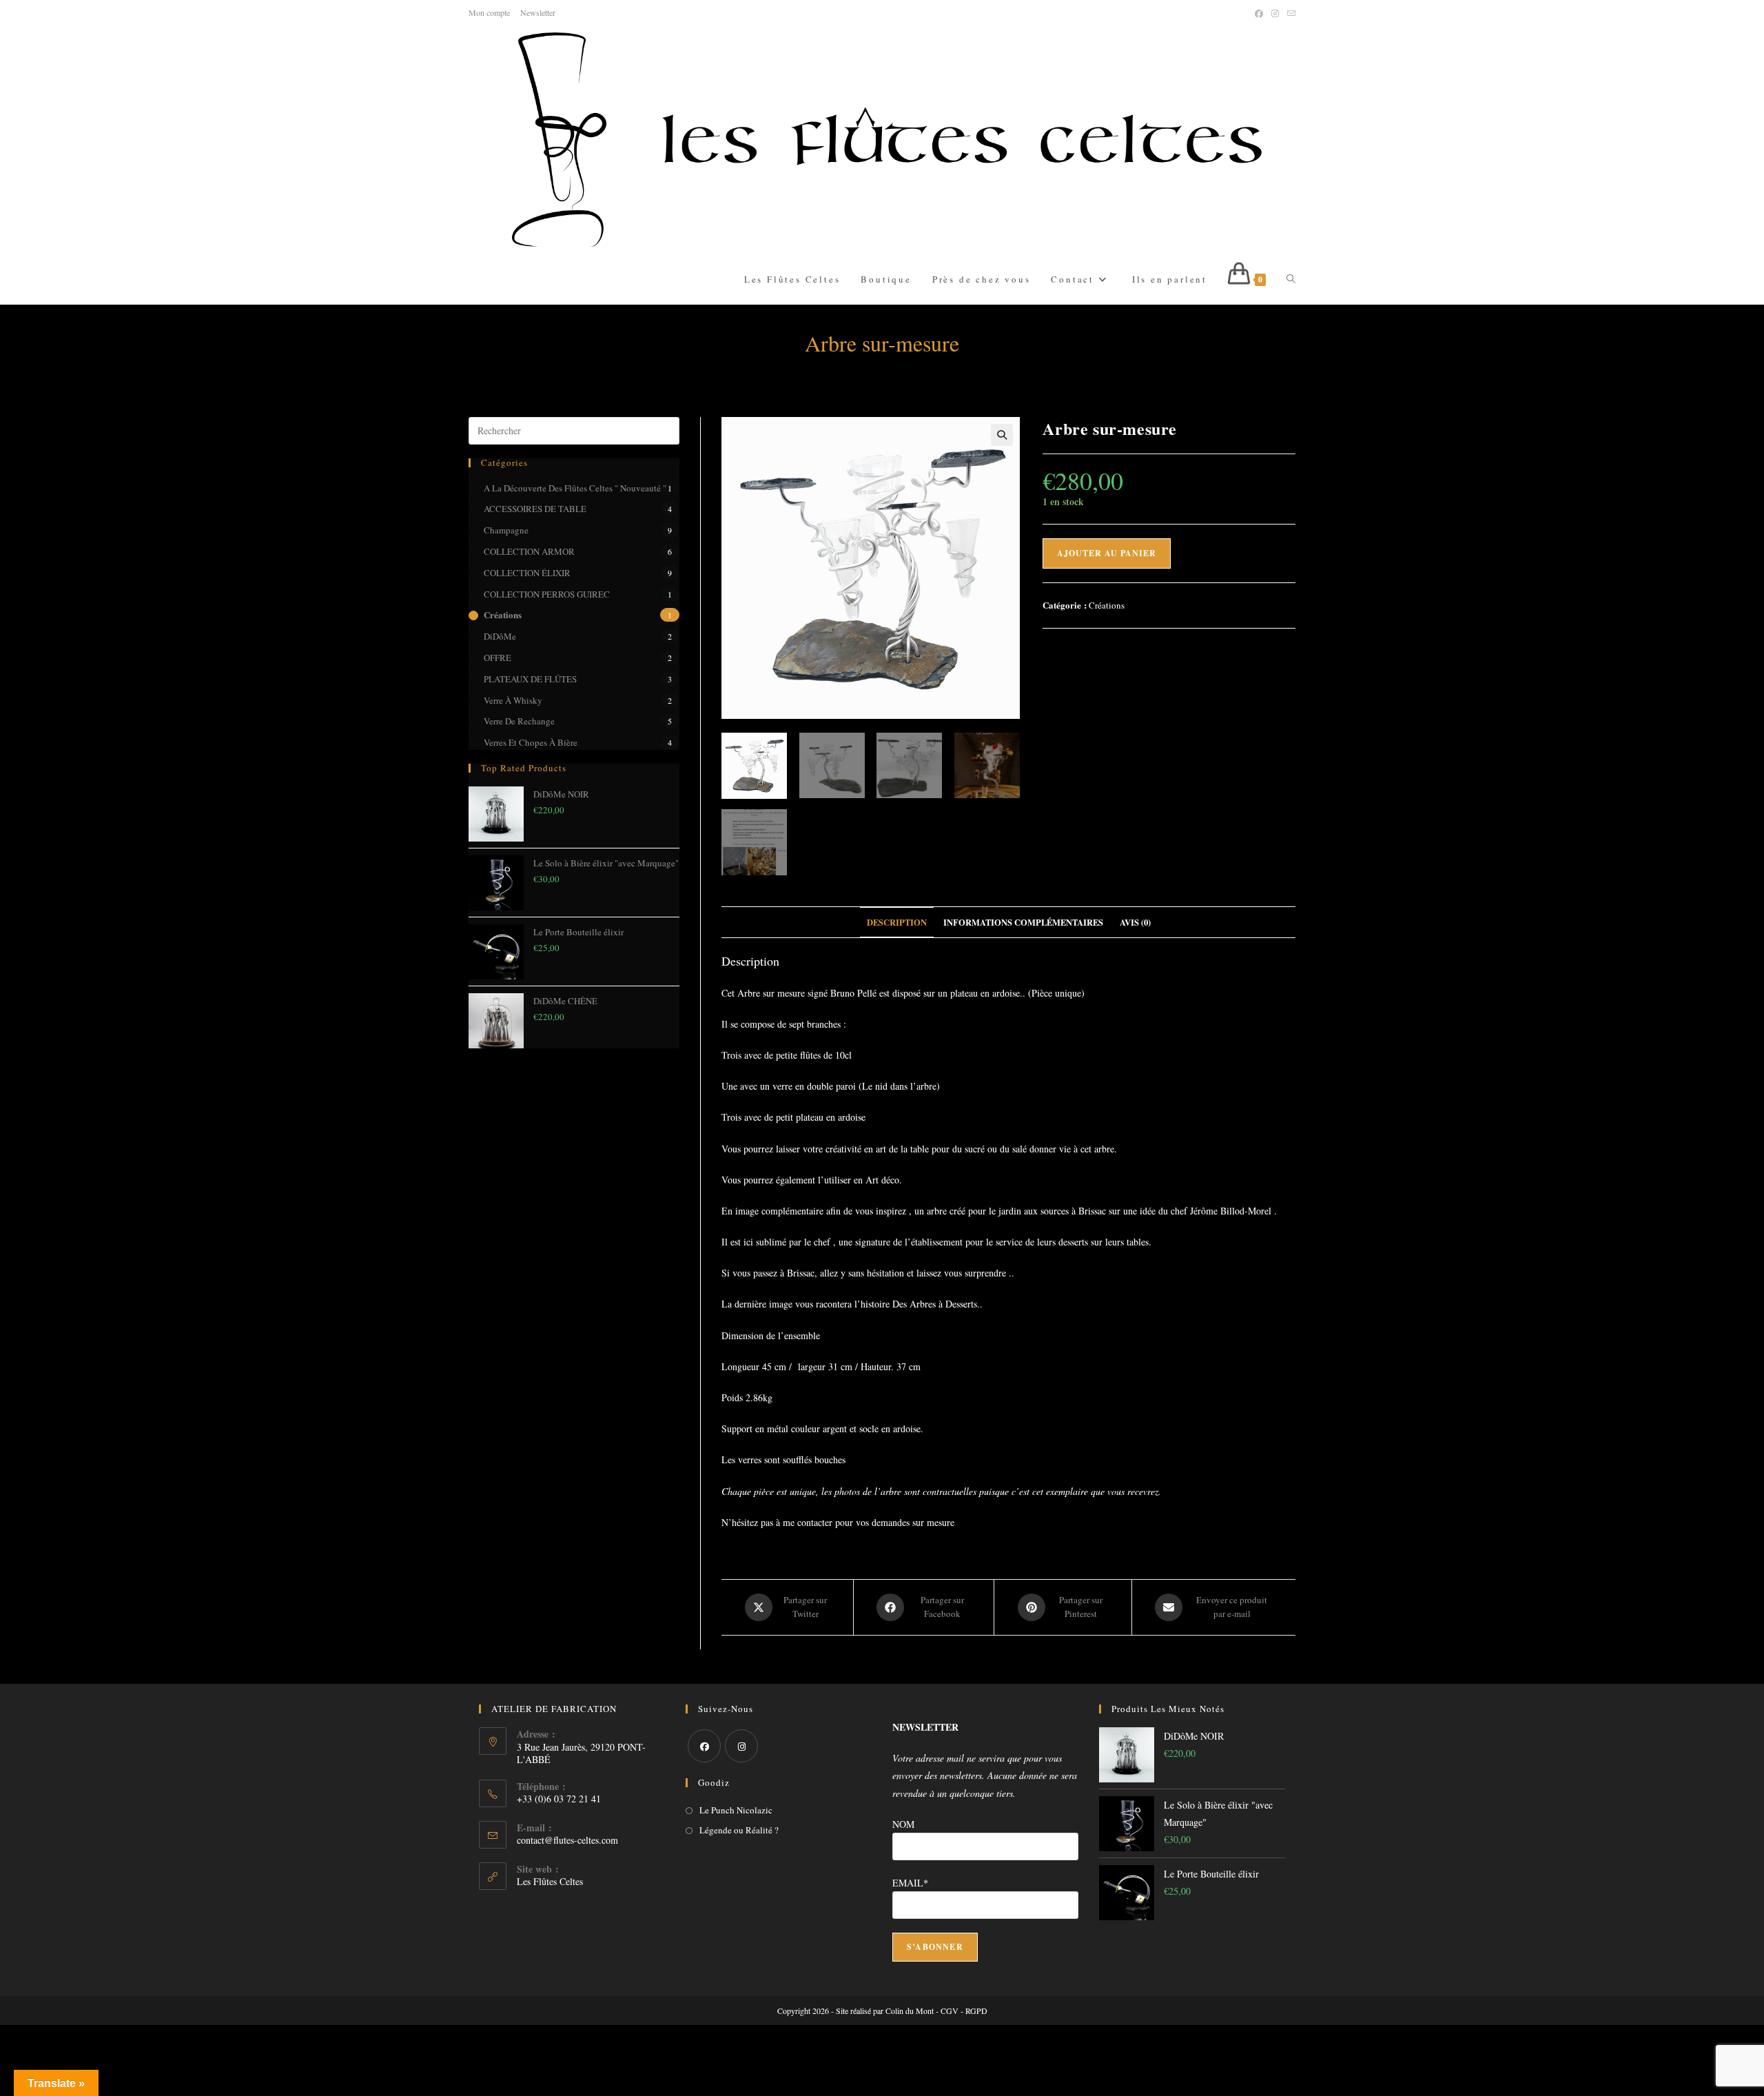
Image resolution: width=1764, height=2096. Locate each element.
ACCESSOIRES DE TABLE (535, 509)
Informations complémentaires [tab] (1023, 922)
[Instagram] (741, 1746)
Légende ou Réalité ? (739, 1830)
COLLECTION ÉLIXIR (527, 573)
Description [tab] (897, 922)
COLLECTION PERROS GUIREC (547, 594)
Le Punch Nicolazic (736, 1810)
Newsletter (538, 12)
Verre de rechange (519, 721)
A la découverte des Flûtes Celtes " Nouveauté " (575, 488)
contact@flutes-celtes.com (567, 1840)
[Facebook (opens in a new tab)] (1259, 13)
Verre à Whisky (513, 700)
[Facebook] (704, 1746)
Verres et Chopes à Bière (531, 742)
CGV (950, 2011)
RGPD (976, 2011)
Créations (503, 614)
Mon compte (489, 12)
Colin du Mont (910, 2011)
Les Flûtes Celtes (550, 1881)
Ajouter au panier (1107, 553)
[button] (1002, 435)
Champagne (506, 530)
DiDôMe (500, 636)
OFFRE (498, 658)
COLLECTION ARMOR (529, 551)
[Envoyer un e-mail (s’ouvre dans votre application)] (1289, 13)
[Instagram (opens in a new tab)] (1275, 13)
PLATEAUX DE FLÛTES (530, 679)
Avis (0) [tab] (1135, 922)
